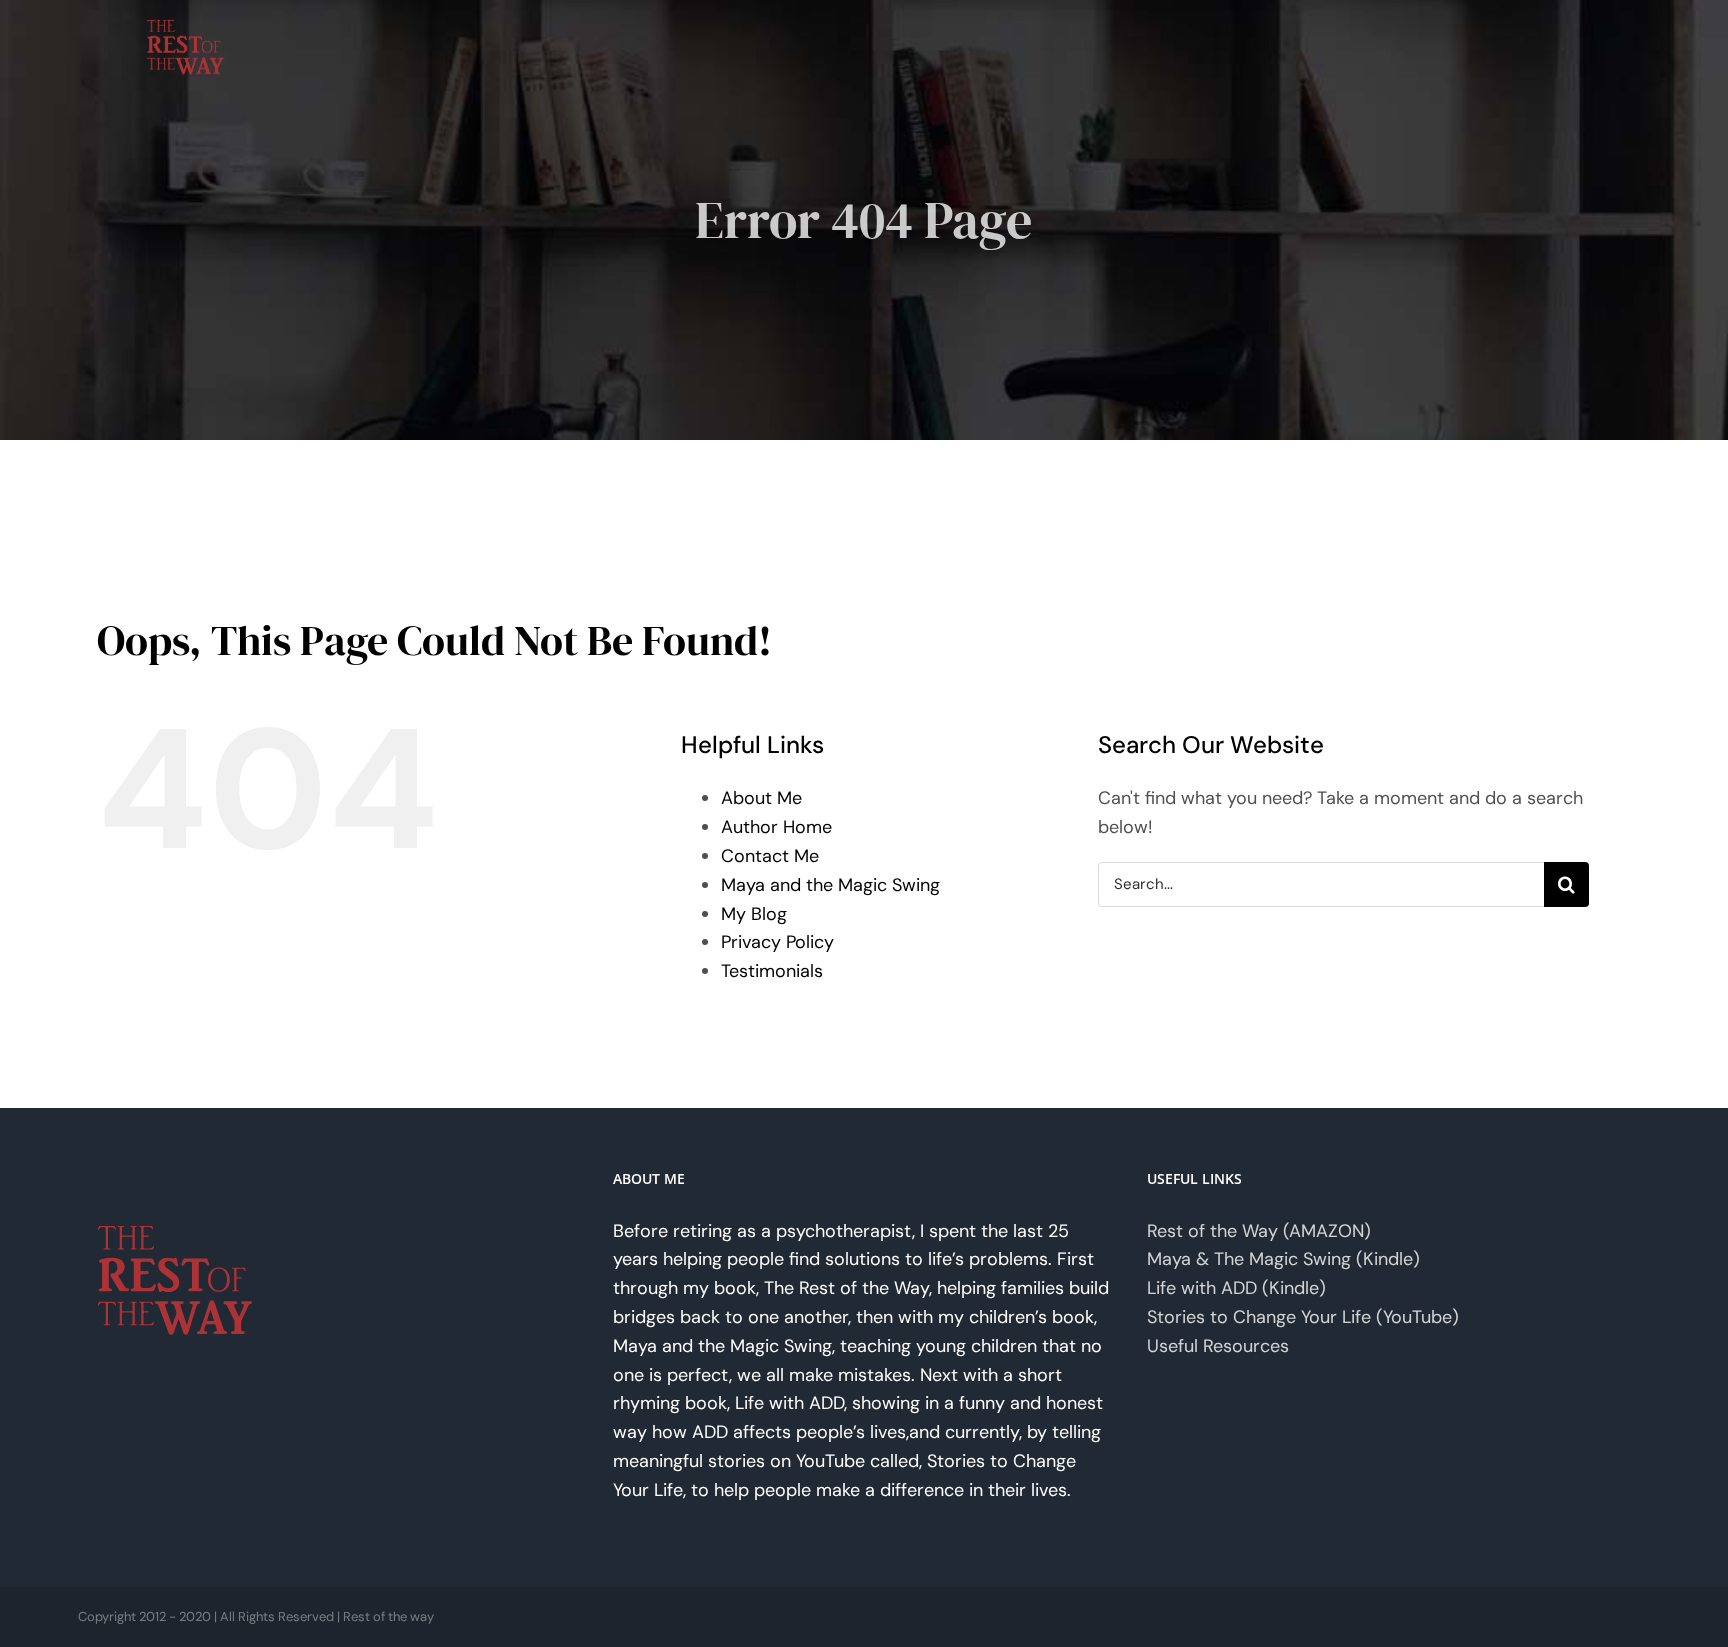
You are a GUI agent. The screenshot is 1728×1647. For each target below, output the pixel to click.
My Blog (754, 914)
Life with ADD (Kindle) (1236, 1288)
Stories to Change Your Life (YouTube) (1303, 1317)
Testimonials (772, 971)
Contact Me (770, 856)
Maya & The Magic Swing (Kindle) (1283, 1259)
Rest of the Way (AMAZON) (1259, 1231)
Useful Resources (1218, 1346)
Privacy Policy (777, 942)
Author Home (776, 827)
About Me (761, 798)
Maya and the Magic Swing (830, 885)
